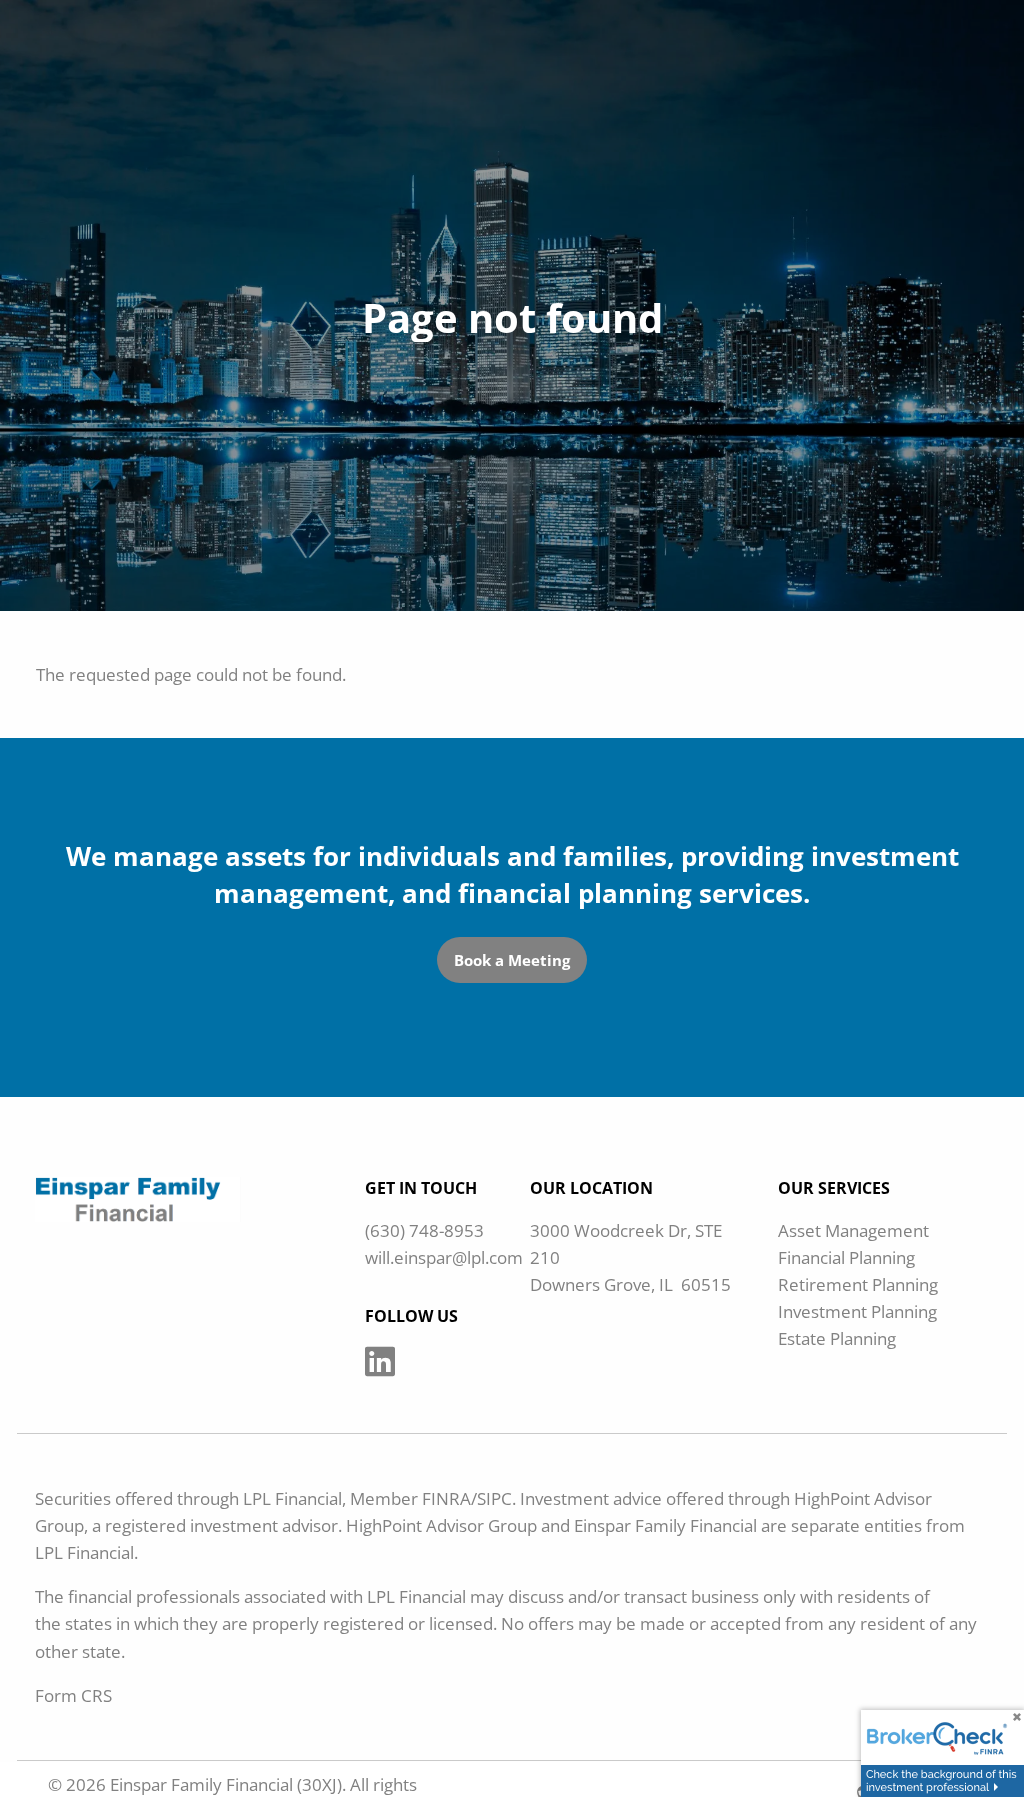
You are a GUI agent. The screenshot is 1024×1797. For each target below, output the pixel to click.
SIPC (494, 1498)
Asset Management (853, 1230)
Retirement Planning (858, 1284)
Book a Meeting (512, 960)
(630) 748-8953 (424, 1230)
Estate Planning (837, 1338)
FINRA (446, 1498)
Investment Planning (857, 1311)
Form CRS (73, 1695)
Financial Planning (846, 1257)
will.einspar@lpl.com (444, 1257)
